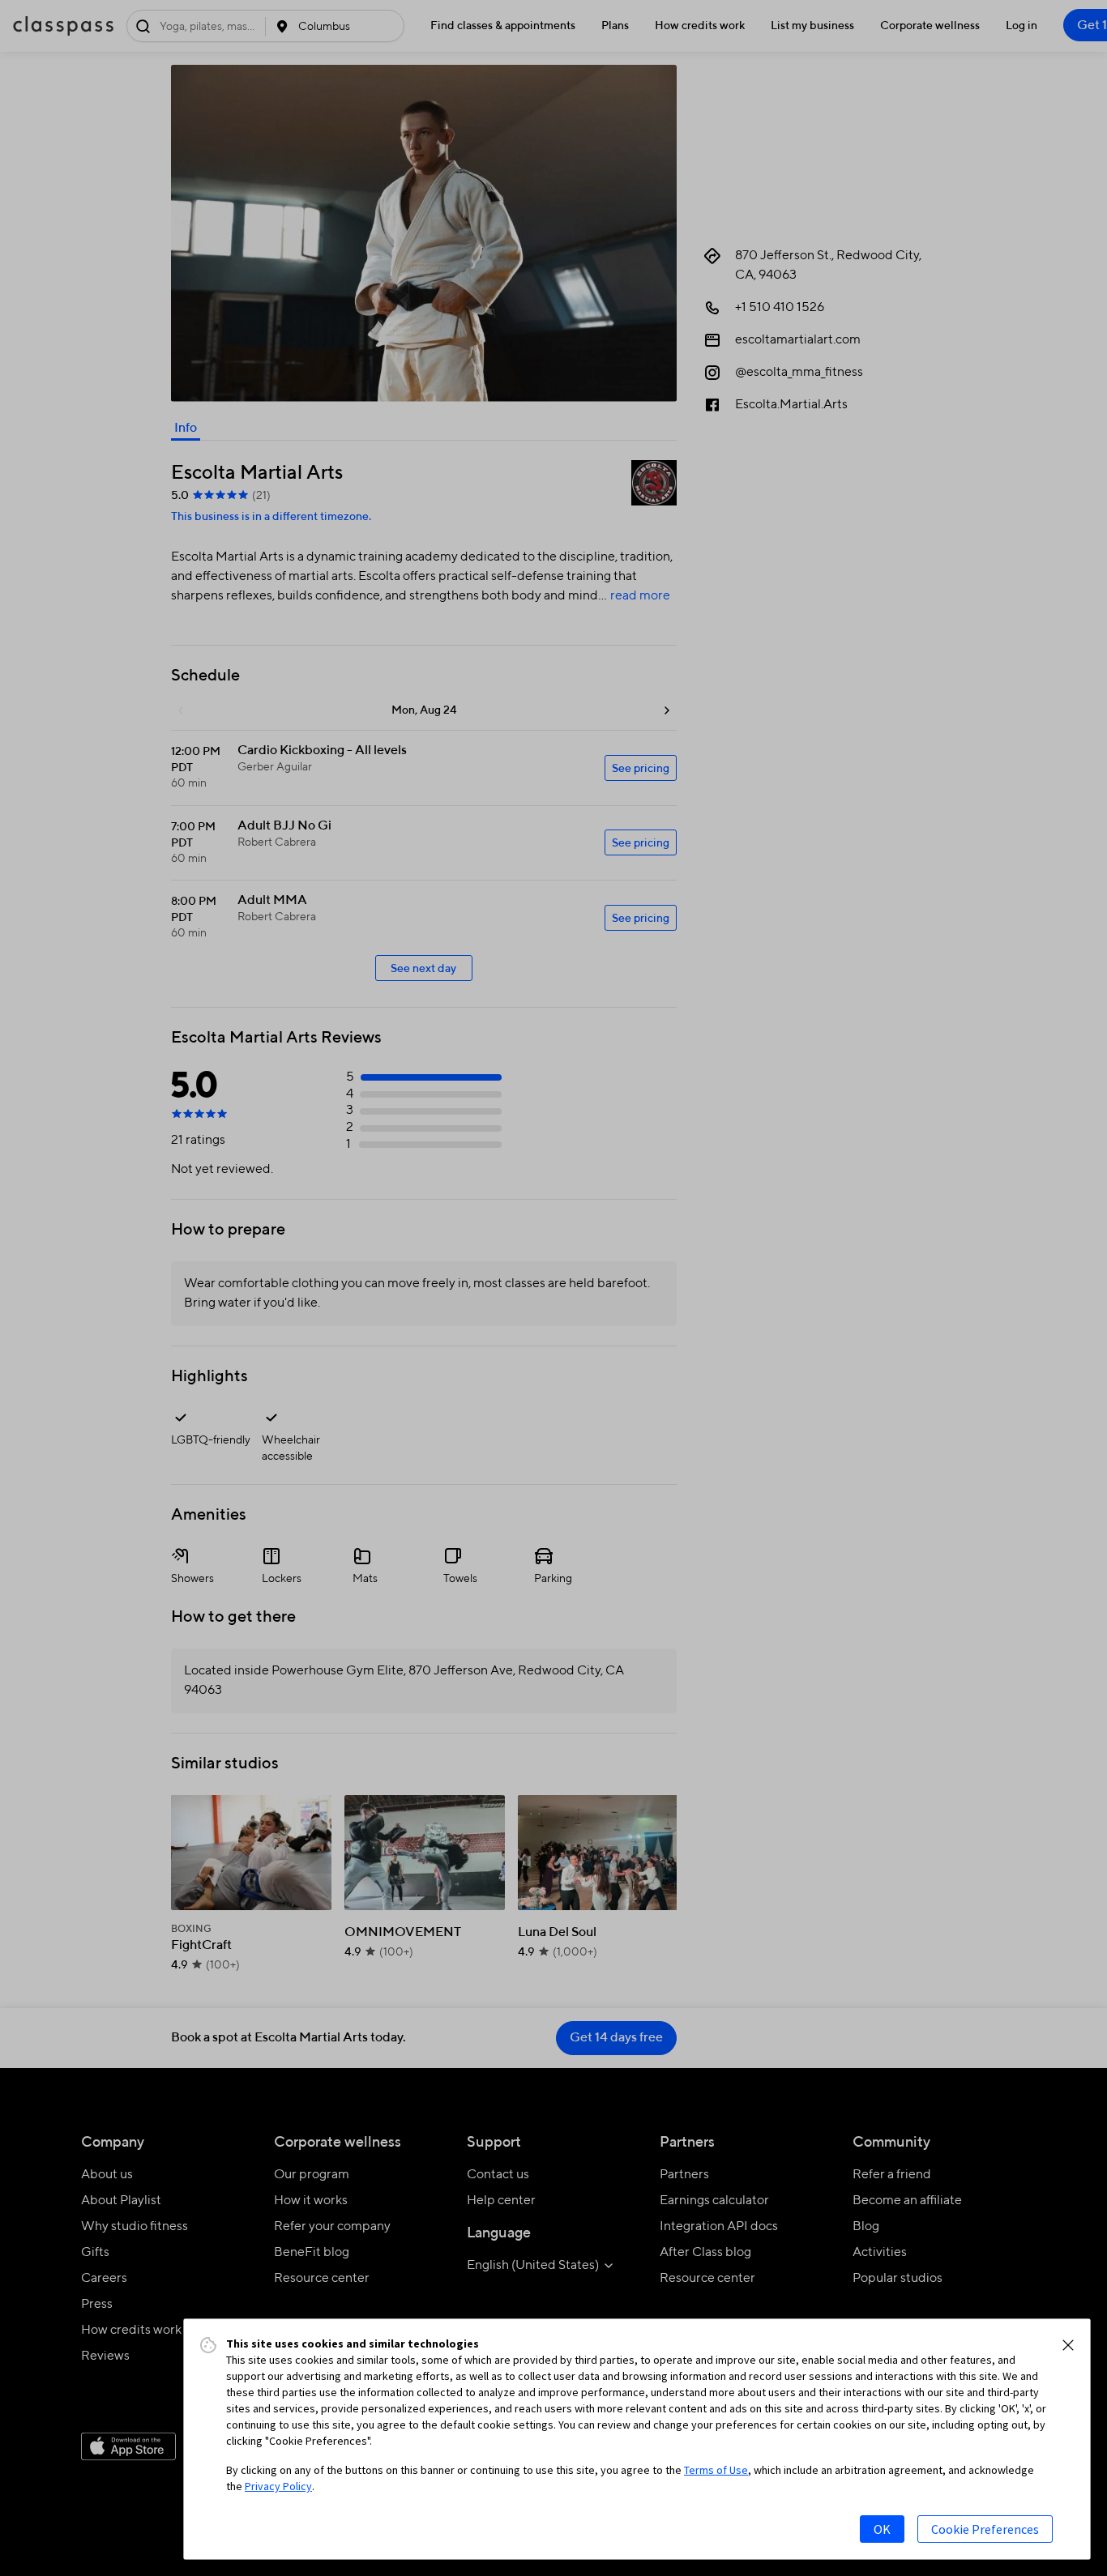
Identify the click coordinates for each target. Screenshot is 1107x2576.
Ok (882, 2529)
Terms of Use (716, 2470)
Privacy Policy (278, 2486)
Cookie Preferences (985, 2529)
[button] (1068, 2345)
